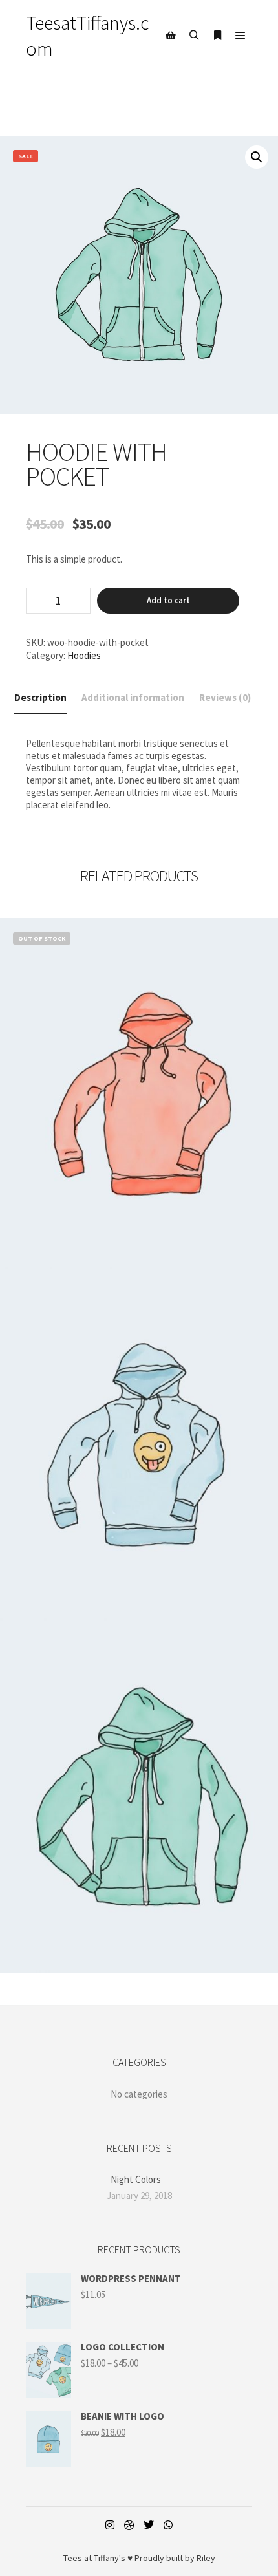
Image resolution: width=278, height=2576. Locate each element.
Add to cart (168, 600)
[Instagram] (110, 2525)
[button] (257, 157)
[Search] (194, 36)
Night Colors (136, 2179)
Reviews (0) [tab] (225, 697)
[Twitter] (149, 2525)
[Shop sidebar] (171, 36)
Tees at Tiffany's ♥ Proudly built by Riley (139, 2558)
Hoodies (84, 655)
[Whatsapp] (168, 2525)
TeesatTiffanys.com (88, 36)
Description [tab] (40, 697)
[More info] (217, 36)
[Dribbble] (129, 2525)
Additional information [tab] (133, 697)
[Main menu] (241, 36)
